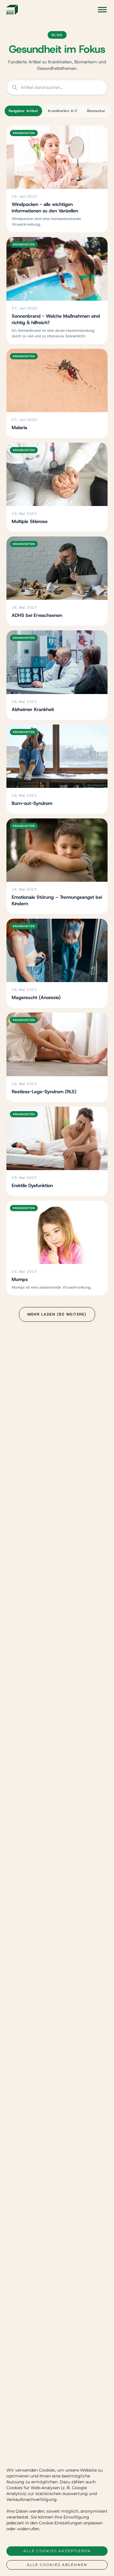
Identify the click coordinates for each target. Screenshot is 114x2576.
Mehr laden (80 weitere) (57, 1314)
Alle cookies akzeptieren (57, 2551)
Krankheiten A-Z (63, 111)
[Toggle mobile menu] (102, 10)
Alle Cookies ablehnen (57, 2565)
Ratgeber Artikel (23, 111)
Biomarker (96, 111)
